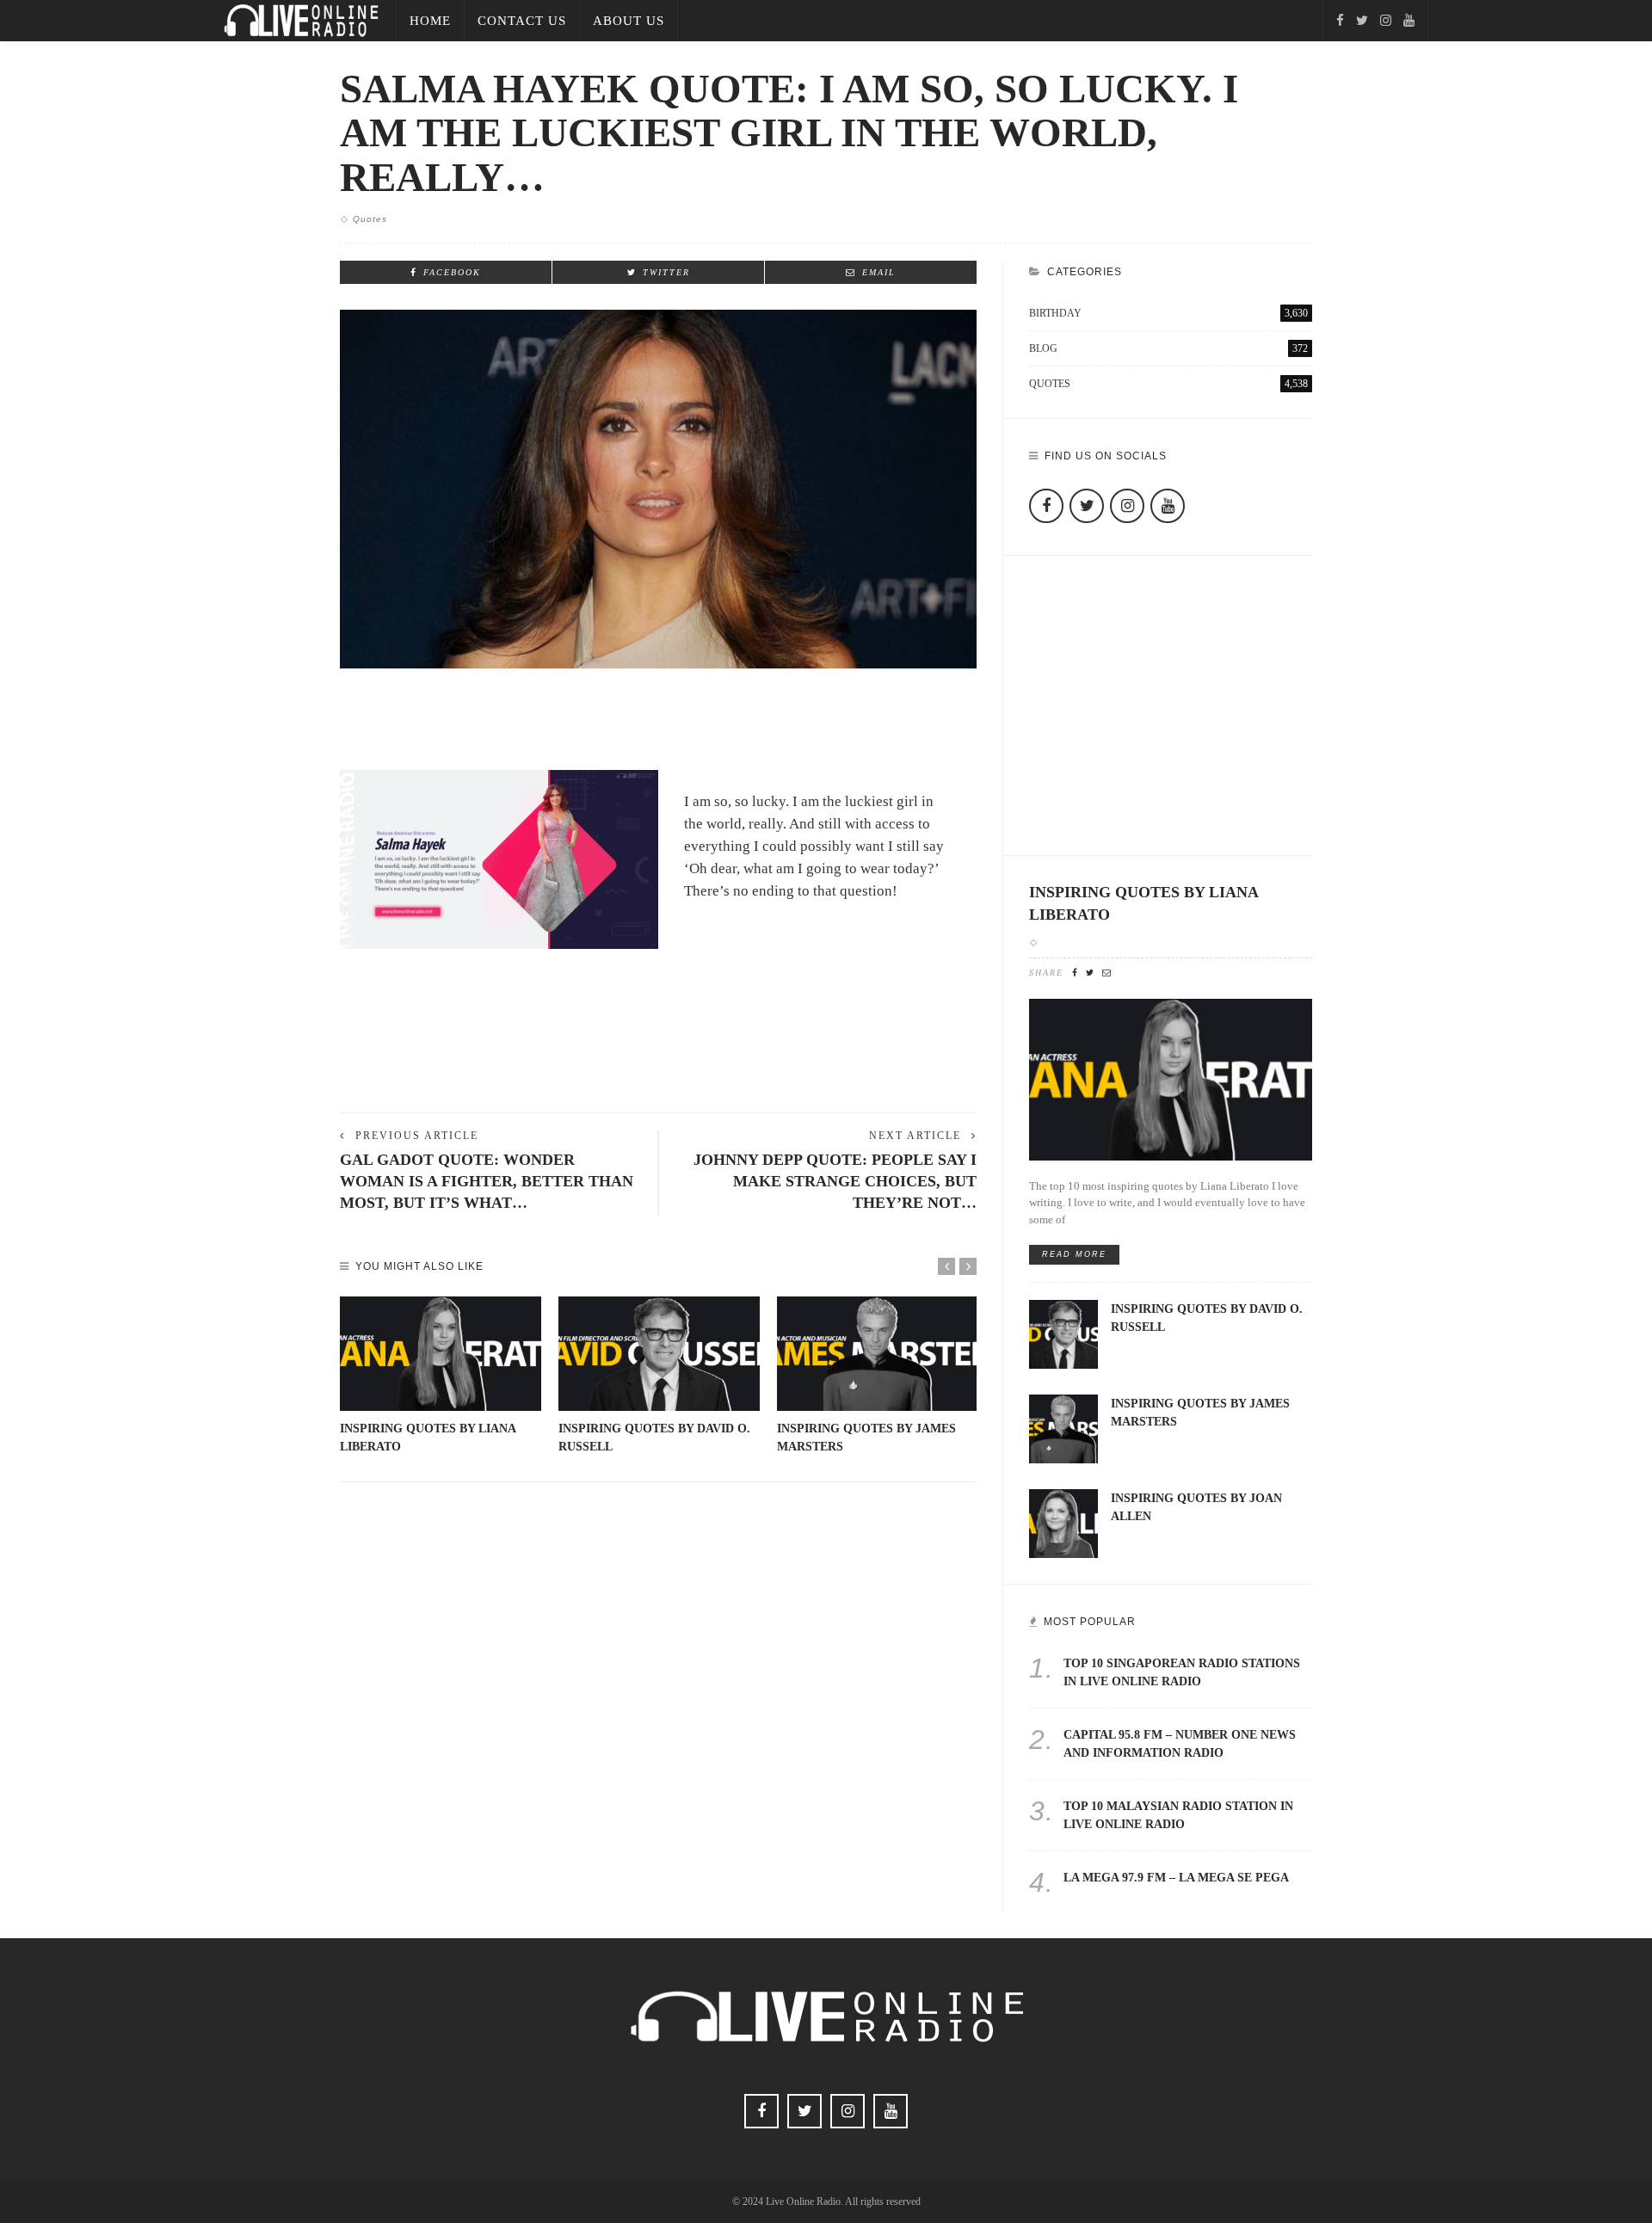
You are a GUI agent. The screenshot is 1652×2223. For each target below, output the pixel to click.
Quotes (370, 219)
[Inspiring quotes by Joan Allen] (1063, 1522)
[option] (441, 1376)
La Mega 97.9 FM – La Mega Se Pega (1176, 1878)
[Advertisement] (658, 1041)
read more (1074, 1254)
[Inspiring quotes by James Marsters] (878, 1354)
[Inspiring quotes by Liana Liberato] (441, 1354)
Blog (1168, 348)
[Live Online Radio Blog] (301, 19)
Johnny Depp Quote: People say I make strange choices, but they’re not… (835, 1181)
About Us (629, 21)
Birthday (1168, 313)
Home (430, 21)
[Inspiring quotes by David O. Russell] (659, 1354)
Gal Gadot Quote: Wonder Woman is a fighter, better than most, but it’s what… (487, 1181)
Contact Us (522, 21)
